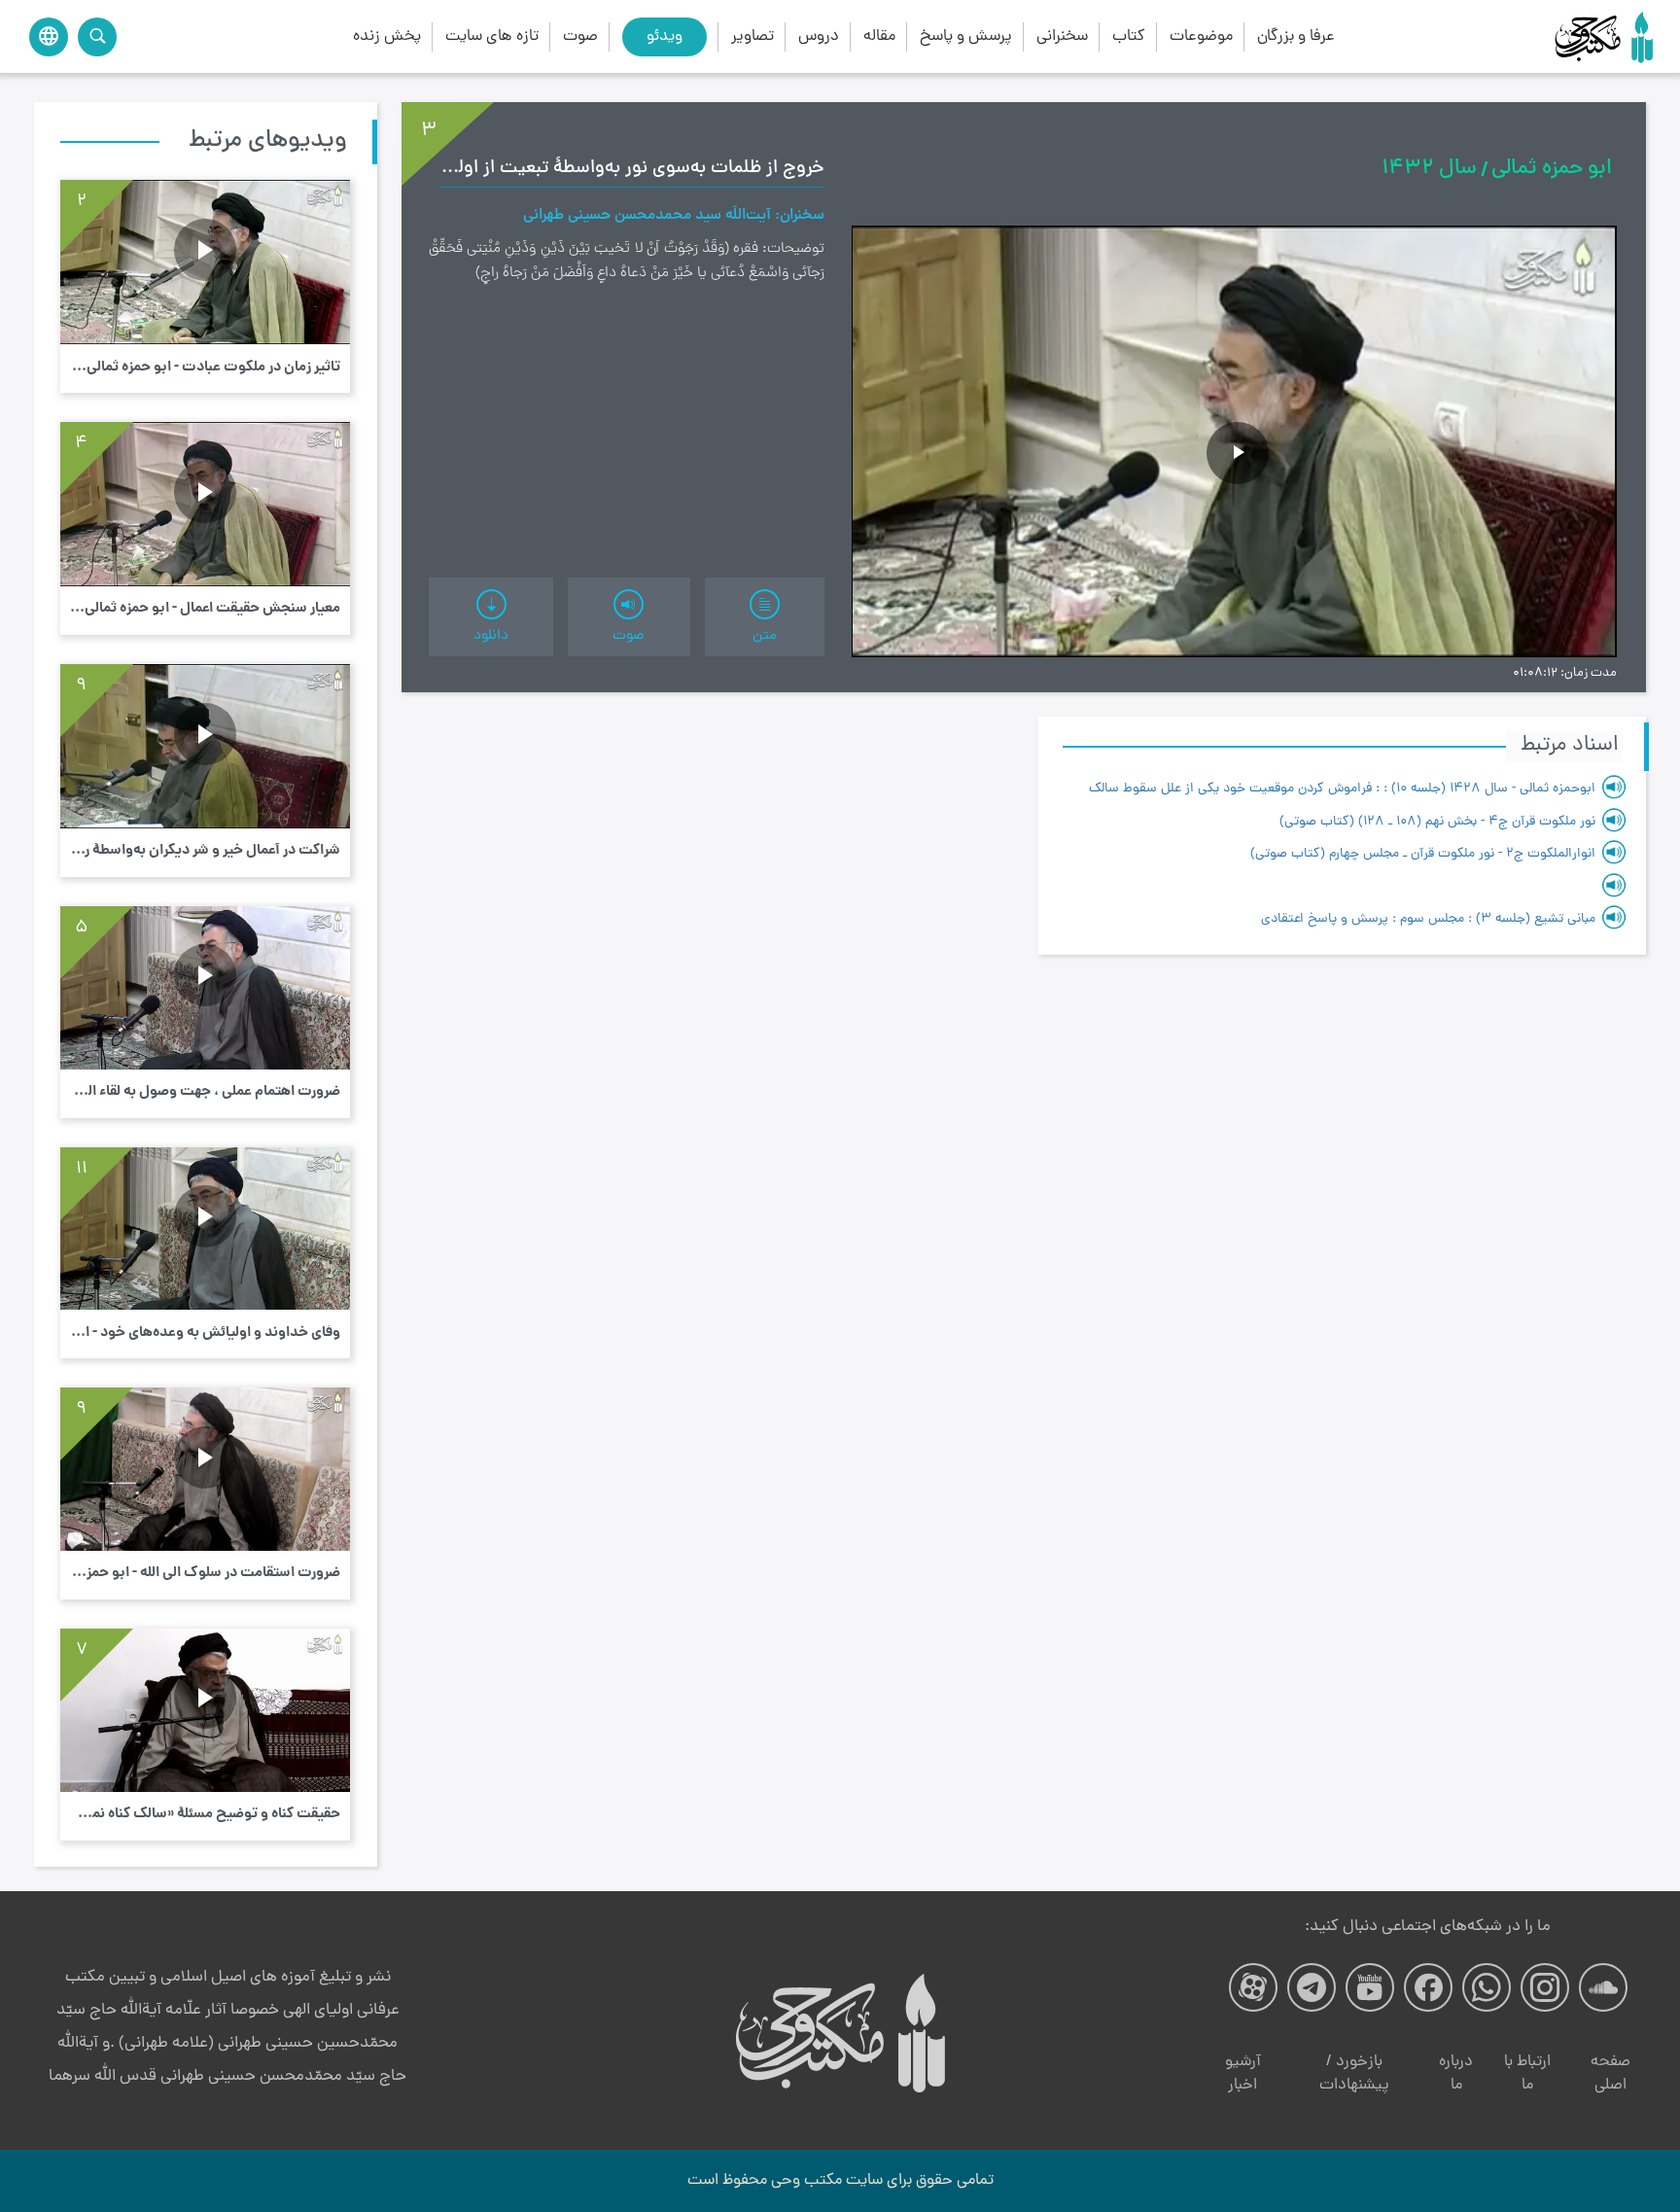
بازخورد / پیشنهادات (1354, 2073)
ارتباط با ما (1527, 2073)
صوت (580, 36)
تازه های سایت (492, 36)
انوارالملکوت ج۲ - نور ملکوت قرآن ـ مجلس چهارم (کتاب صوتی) (1423, 854)
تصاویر (752, 36)
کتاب (1129, 36)
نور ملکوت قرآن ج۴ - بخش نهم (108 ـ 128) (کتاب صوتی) (1437, 822)
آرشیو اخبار (1243, 2073)
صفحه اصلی (1610, 2073)
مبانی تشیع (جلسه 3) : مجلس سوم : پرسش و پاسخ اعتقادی (1428, 919)
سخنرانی (1062, 36)
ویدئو (665, 36)
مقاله (879, 36)
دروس (819, 36)
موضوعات (1201, 36)
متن (765, 636)
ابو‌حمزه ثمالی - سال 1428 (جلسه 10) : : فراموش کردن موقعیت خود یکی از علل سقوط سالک (1342, 789)
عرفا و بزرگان (1296, 36)
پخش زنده (387, 36)
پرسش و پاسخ (966, 36)
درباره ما (1456, 2073)
